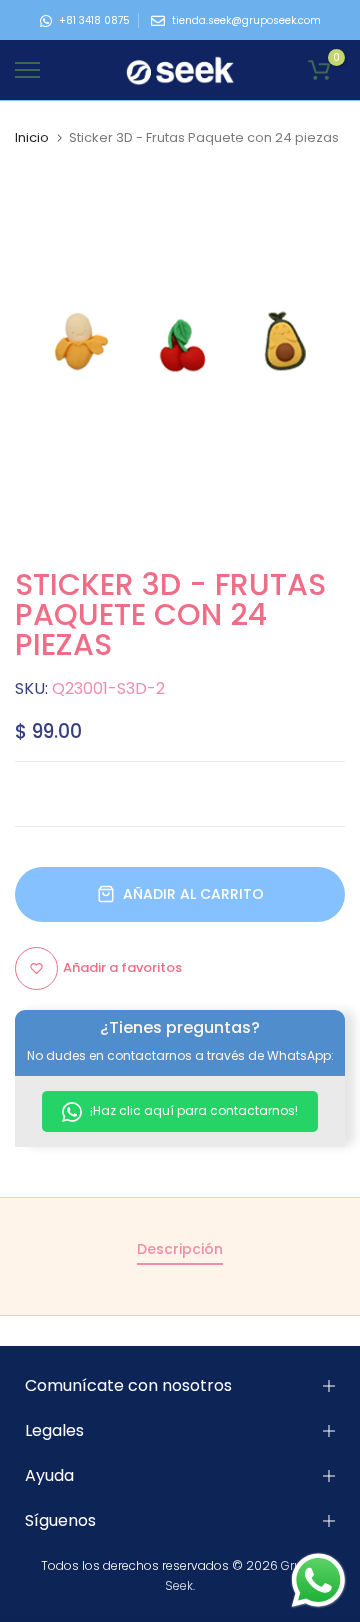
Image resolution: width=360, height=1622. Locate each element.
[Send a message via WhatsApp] (318, 1580)
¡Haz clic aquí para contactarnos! (192, 1110)
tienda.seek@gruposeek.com (246, 20)
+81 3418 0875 (94, 20)
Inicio (32, 138)
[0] (319, 70)
